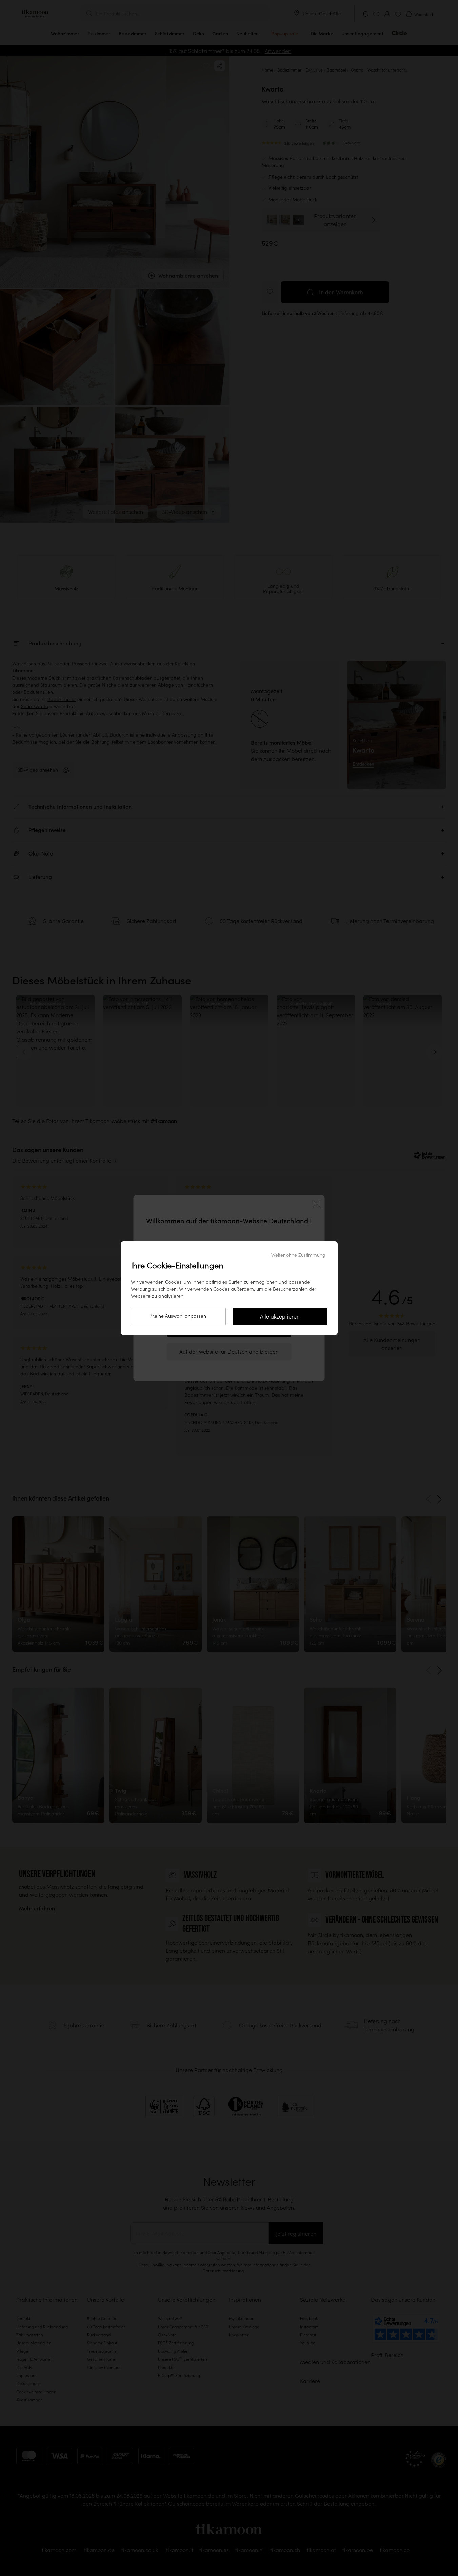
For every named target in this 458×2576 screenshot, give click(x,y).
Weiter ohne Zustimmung (298, 1255)
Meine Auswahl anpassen (178, 1316)
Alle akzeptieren (280, 1316)
